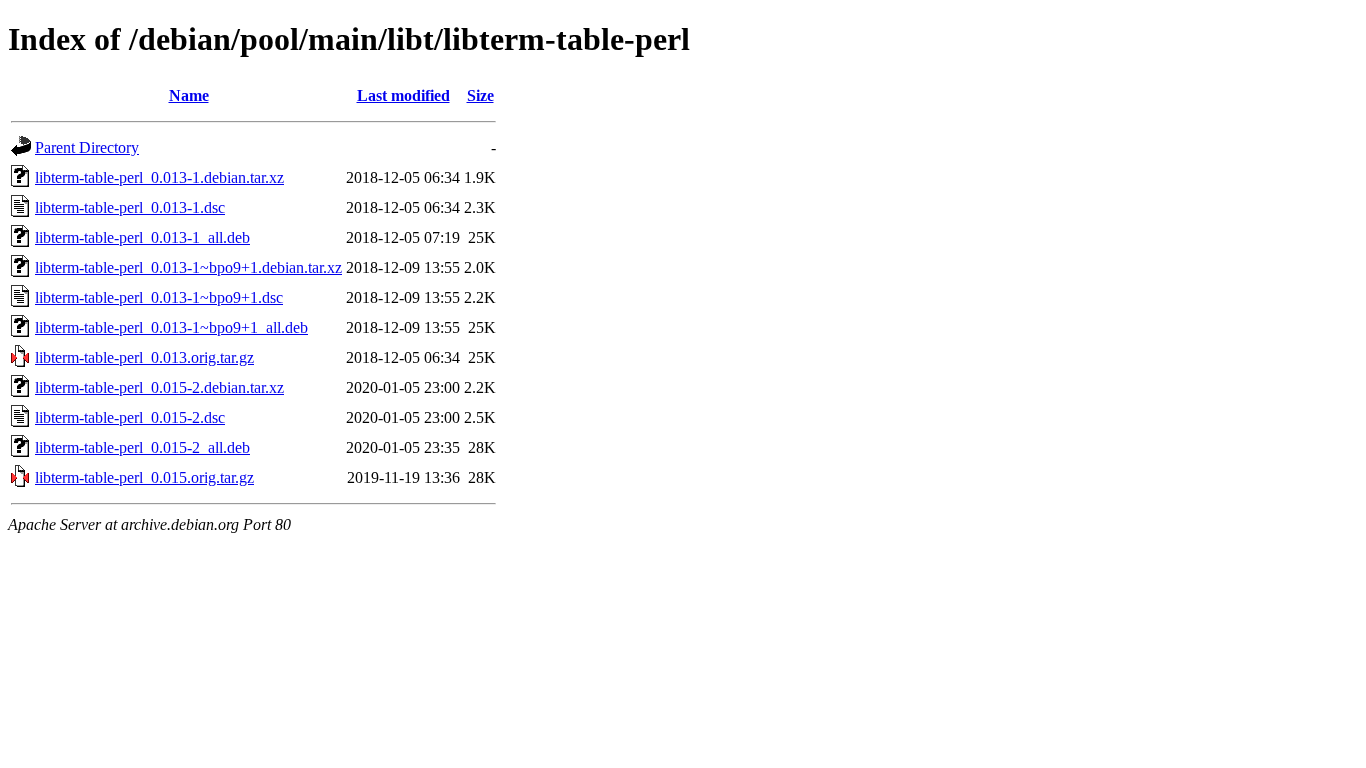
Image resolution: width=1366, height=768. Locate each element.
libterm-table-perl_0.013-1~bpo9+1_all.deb (171, 327)
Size (480, 95)
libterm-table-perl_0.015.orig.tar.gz (144, 477)
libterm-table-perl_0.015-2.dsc (130, 417)
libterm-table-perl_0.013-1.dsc (130, 207)
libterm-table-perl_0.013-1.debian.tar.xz (159, 177)
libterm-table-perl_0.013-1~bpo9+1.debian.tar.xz (188, 267)
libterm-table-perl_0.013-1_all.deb (142, 237)
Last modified (403, 95)
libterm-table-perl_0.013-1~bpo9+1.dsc (159, 297)
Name (189, 95)
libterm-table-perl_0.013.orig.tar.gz (144, 357)
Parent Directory (87, 147)
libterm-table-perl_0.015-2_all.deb (142, 447)
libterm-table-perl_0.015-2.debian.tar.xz (159, 387)
